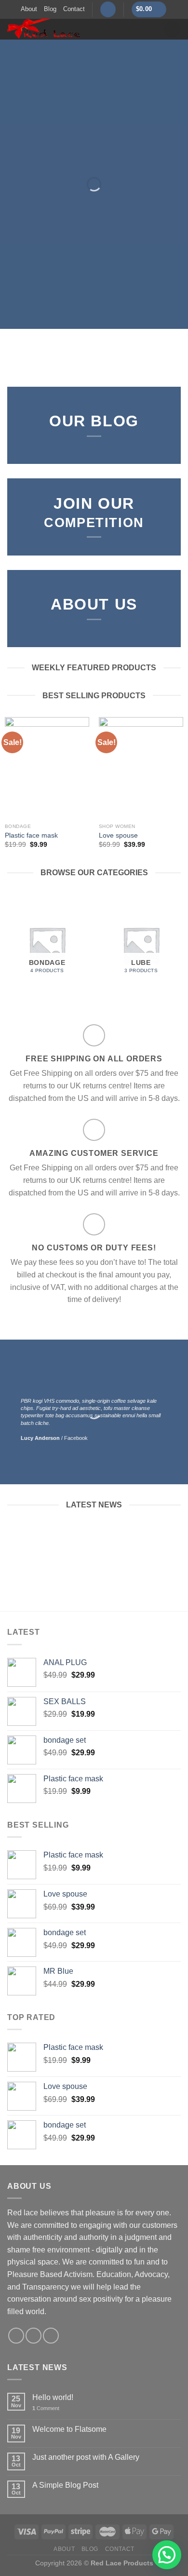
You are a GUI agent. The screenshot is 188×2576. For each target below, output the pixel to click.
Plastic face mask (31, 835)
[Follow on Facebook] (16, 2336)
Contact (74, 9)
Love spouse (118, 835)
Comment (46, 2408)
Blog (50, 9)
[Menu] (172, 29)
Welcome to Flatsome (69, 2429)
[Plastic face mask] (47, 768)
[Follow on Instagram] (34, 2336)
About (29, 9)
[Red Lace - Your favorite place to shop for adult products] (78, 29)
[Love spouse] (141, 768)
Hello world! (53, 2397)
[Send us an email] (51, 2336)
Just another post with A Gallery (86, 2457)
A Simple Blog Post (65, 2485)
